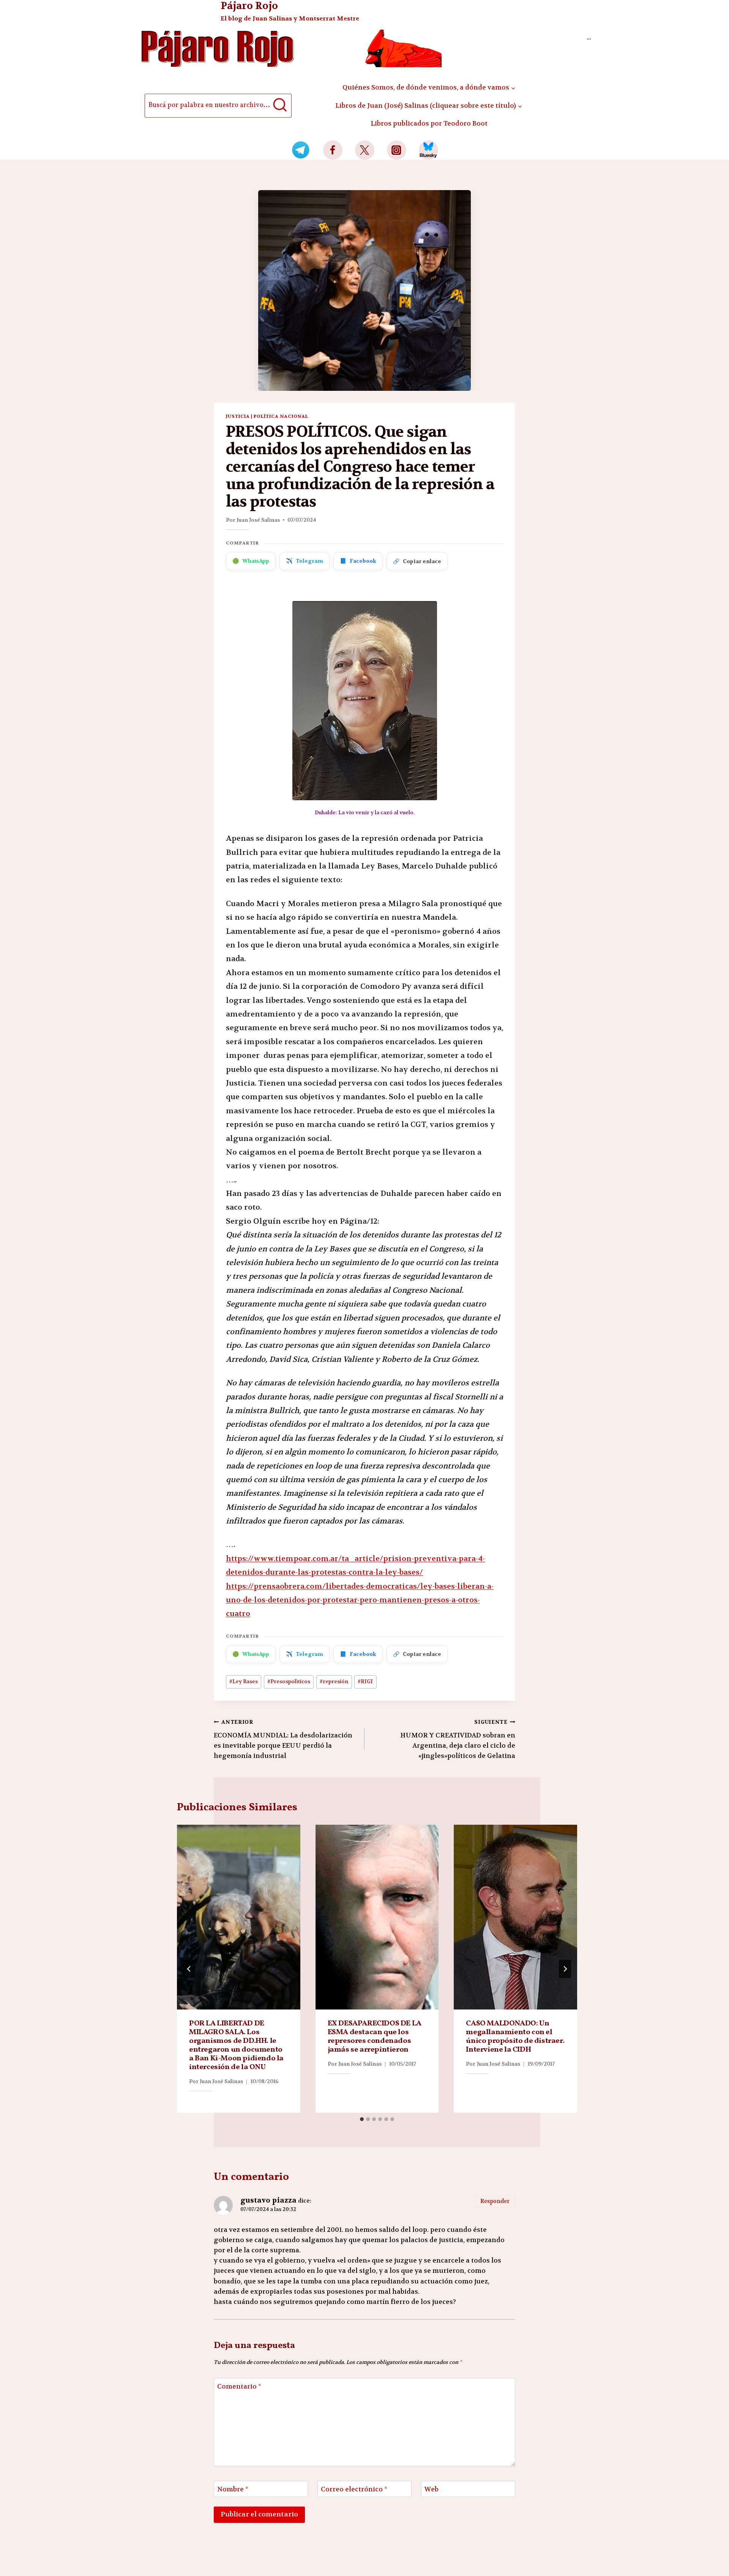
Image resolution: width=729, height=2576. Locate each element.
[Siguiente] (565, 1969)
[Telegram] (301, 150)
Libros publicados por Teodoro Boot (429, 123)
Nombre (233, 2489)
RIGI (365, 1681)
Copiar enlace (417, 561)
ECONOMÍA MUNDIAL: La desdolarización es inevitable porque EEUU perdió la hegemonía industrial (283, 1739)
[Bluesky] (428, 150)
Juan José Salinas (258, 520)
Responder (495, 2201)
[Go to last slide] (189, 1969)
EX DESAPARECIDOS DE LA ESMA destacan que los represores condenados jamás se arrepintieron (375, 2037)
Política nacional (281, 416)
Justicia (238, 416)
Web (432, 2489)
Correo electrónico (354, 2489)
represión (334, 1681)
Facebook (358, 561)
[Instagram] (397, 150)
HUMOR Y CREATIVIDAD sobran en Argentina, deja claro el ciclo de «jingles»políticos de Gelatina (458, 1739)
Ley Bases (244, 1681)
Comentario (239, 2386)
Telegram (305, 561)
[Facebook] (333, 150)
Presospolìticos (289, 1681)
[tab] (362, 2119)
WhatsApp (251, 561)
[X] (365, 150)
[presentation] (239, 1917)
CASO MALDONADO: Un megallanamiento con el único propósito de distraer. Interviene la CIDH (515, 2037)
